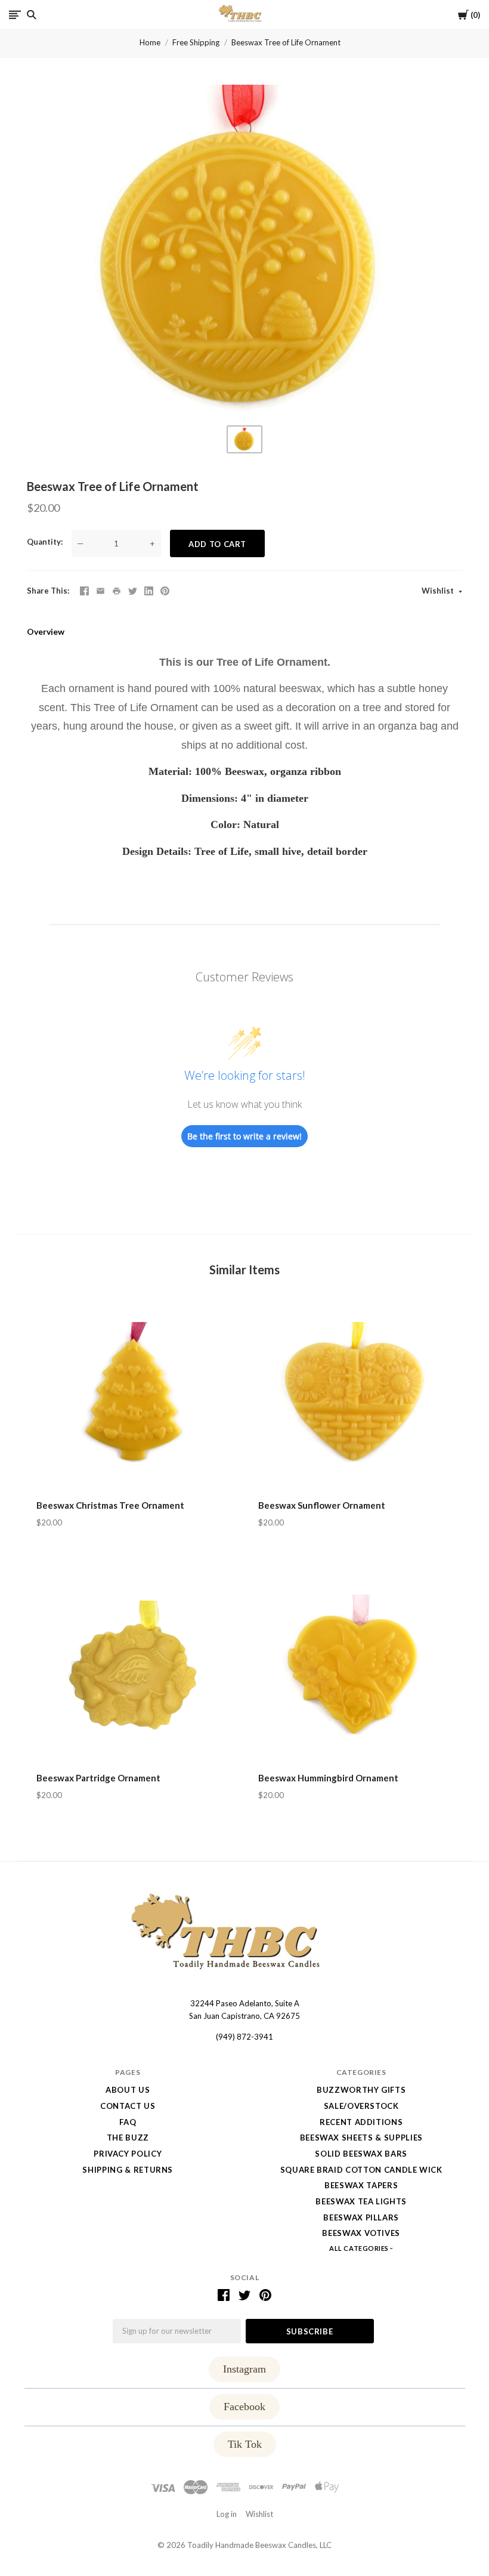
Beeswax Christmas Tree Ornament (110, 1505)
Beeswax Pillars (361, 2217)
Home (150, 42)
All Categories (360, 2248)
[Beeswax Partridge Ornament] (134, 1668)
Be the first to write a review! (244, 1136)
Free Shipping (196, 42)
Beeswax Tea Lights (361, 2201)
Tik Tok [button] (245, 2444)
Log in (227, 2514)
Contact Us (128, 2106)
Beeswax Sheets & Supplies (361, 2138)
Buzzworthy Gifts (361, 2090)
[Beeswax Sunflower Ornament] (355, 1395)
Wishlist (439, 591)
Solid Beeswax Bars (361, 2154)
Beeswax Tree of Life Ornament (286, 42)
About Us (128, 2090)
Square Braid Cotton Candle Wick (361, 2170)
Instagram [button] (244, 2369)
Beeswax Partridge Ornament (98, 1778)
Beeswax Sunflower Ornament (322, 1505)
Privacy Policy (128, 2154)
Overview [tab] (46, 631)
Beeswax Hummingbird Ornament (328, 1778)
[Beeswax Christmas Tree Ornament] (134, 1395)
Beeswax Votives (361, 2233)
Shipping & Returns (128, 2170)
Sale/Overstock (361, 2106)
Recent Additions (361, 2122)
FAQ (128, 2122)
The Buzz (128, 2138)
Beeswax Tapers (361, 2185)
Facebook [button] (244, 2407)
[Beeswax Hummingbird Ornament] (355, 1668)
